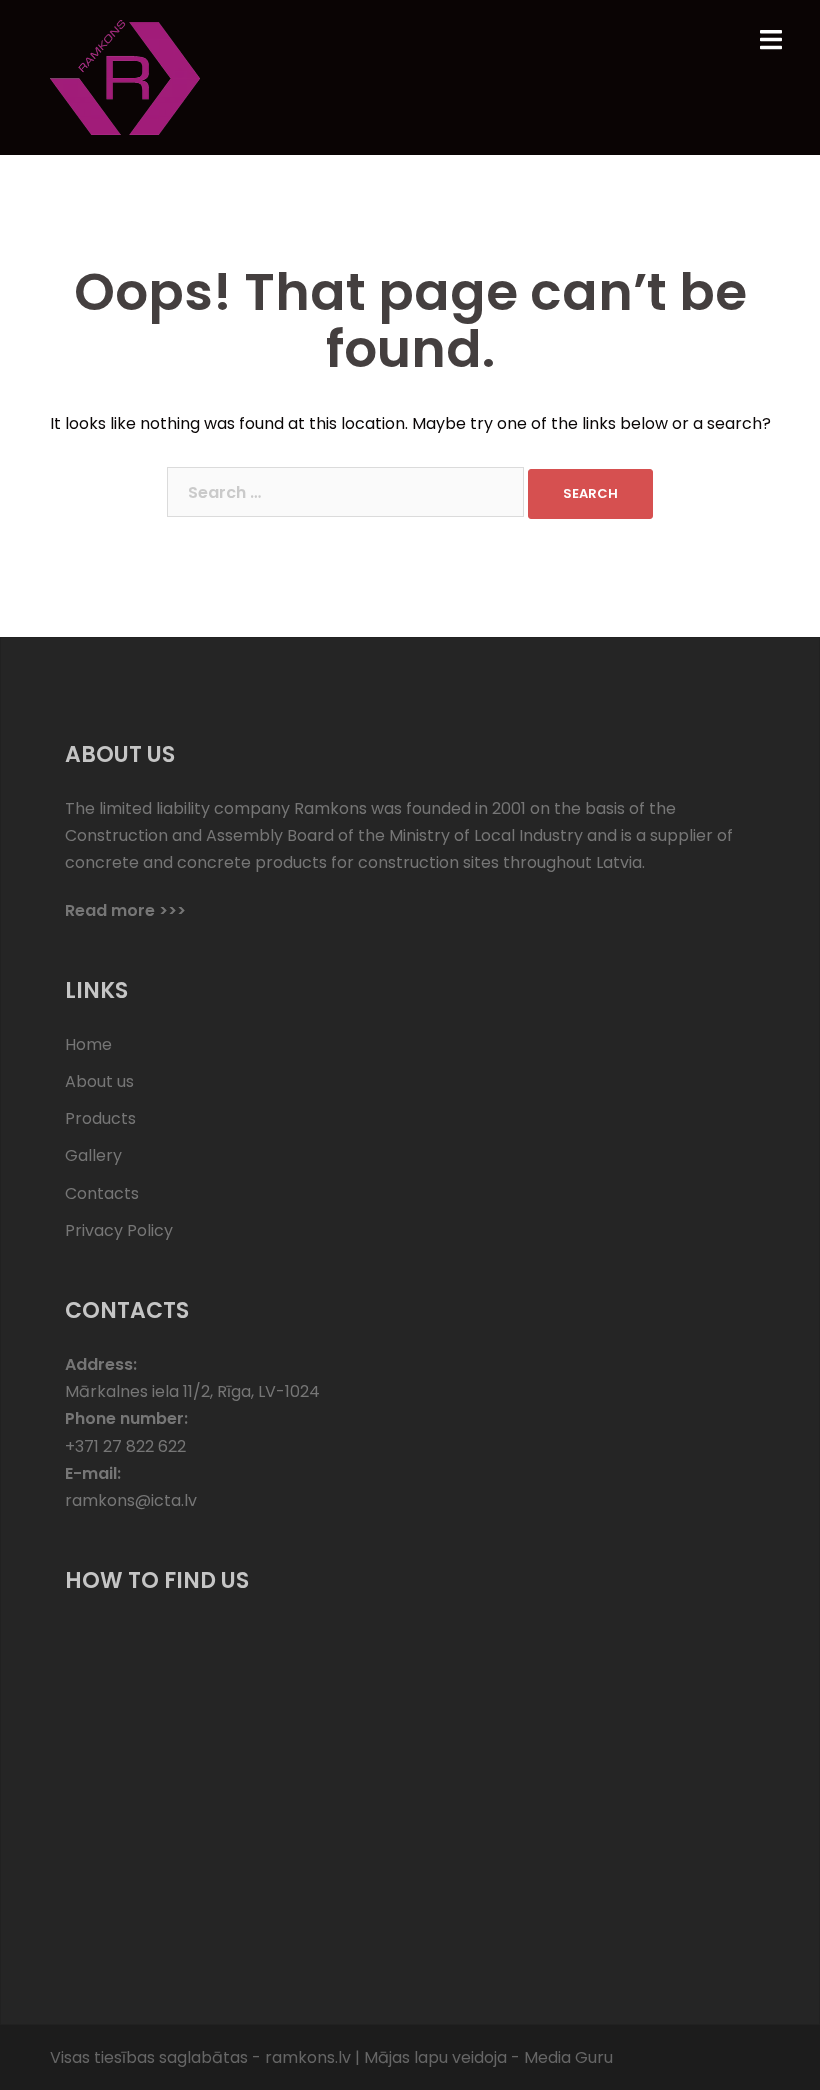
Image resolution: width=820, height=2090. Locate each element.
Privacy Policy (119, 1230)
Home (88, 1044)
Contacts (102, 1193)
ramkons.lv (308, 2057)
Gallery (93, 1155)
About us (99, 1081)
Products (100, 1118)
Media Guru (568, 2057)
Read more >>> (125, 910)
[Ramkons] (125, 76)
